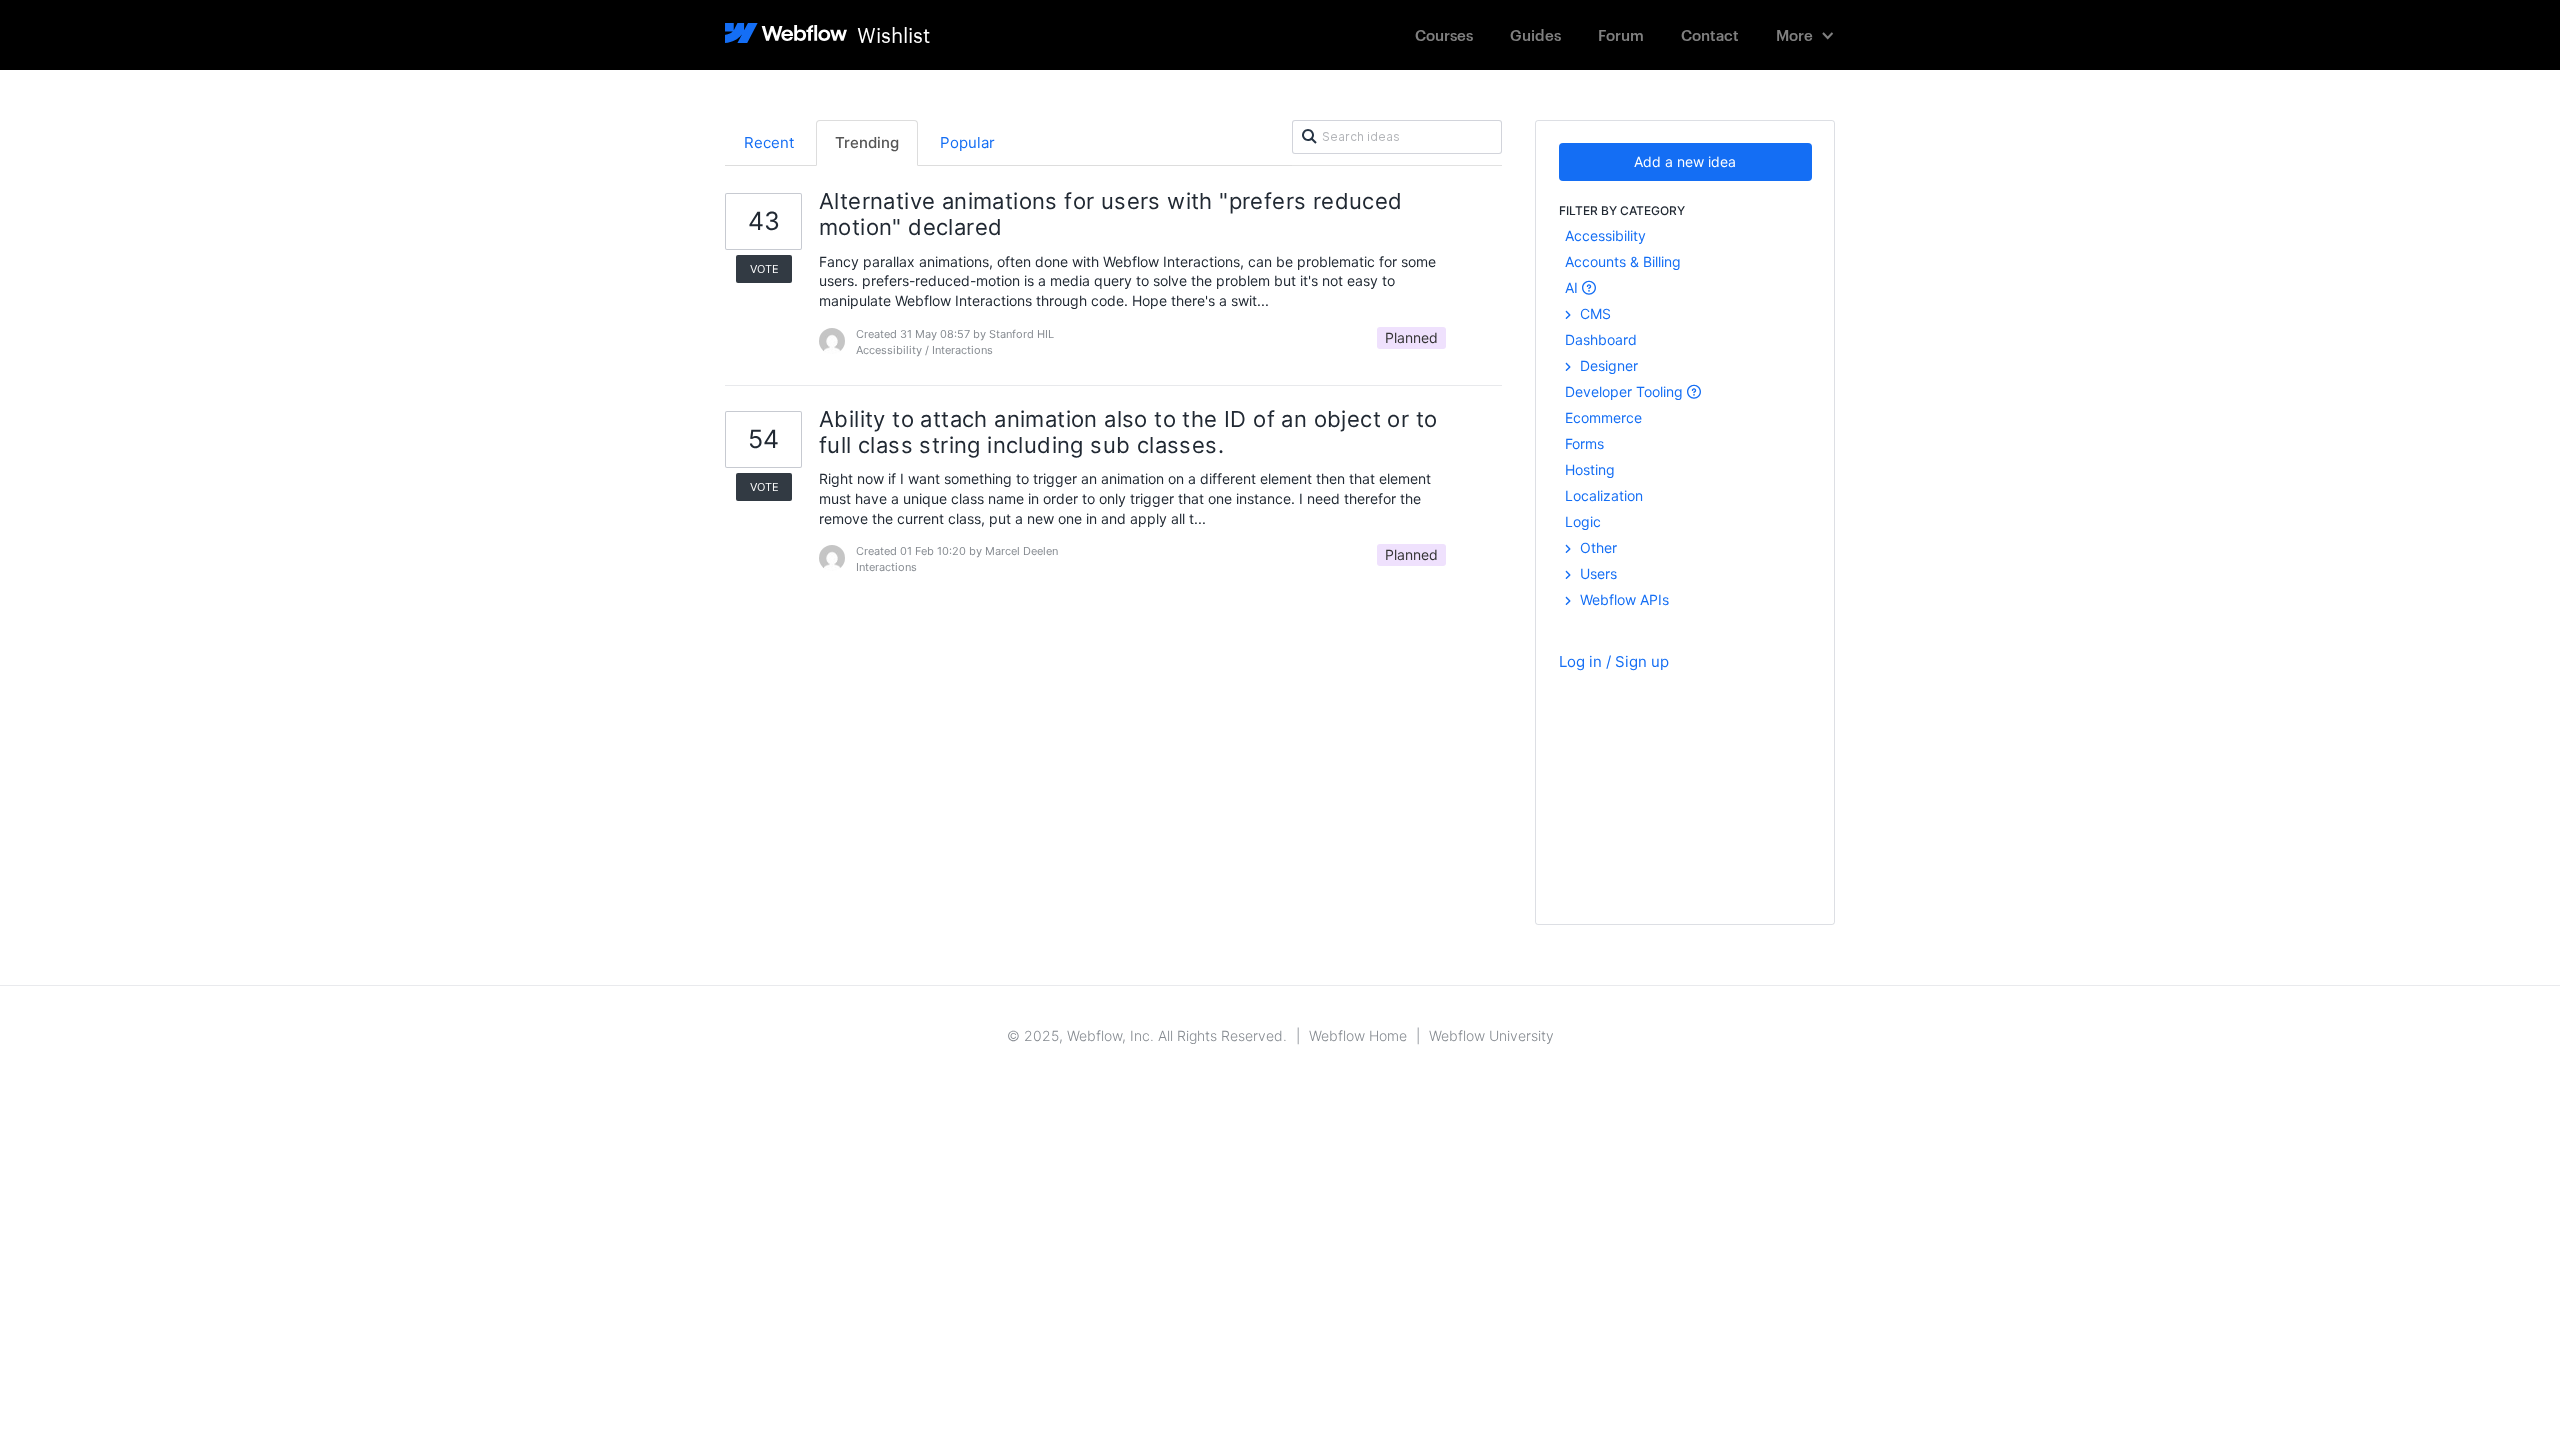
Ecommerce (1603, 417)
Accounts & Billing (1623, 261)
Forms (1584, 443)
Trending (867, 142)
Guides (1535, 34)
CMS (1593, 313)
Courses (1444, 34)
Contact (1710, 34)
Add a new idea (1685, 161)
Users (1596, 573)
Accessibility (1605, 235)
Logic (1583, 521)
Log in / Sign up (1614, 661)
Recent (769, 142)
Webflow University (1491, 1035)
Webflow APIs (1622, 599)
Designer (1607, 365)
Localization (1604, 495)
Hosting (1590, 469)
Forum (1621, 34)
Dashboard (1601, 339)
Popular (967, 142)
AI (1573, 287)
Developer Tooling (1626, 391)
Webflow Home (1358, 1035)
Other (1596, 547)
